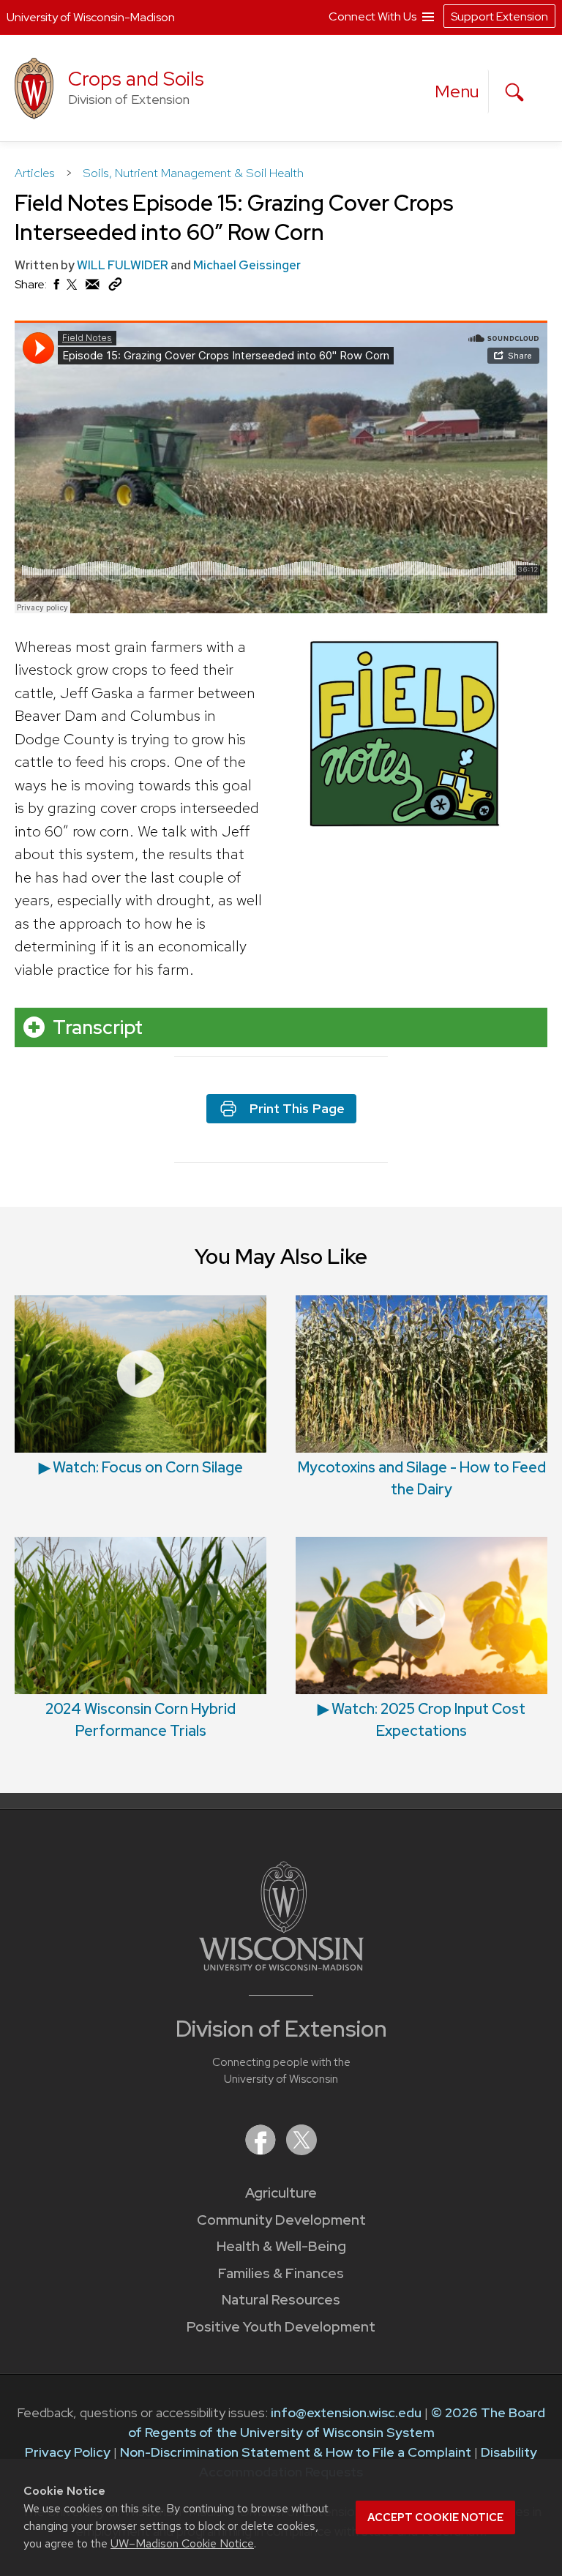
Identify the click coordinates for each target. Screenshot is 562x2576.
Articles (36, 173)
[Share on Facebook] (56, 288)
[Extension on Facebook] (262, 2150)
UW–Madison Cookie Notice (182, 2543)
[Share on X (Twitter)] (72, 290)
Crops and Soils (136, 79)
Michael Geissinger (247, 265)
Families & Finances (281, 2273)
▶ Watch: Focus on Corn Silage (141, 1467)
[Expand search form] (514, 92)
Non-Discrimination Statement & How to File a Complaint (296, 2452)
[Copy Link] (115, 287)
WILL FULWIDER (123, 265)
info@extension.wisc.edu (346, 2412)
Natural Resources (281, 2300)
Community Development (281, 2220)
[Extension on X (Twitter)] (301, 2150)
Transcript (98, 1027)
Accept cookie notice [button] (435, 2517)
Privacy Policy (68, 2452)
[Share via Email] (93, 288)
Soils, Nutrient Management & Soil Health (193, 173)
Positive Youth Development (281, 2327)
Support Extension (499, 16)
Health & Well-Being (281, 2246)
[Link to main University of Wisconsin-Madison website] (281, 1966)
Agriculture (281, 2193)
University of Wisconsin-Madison (91, 17)
